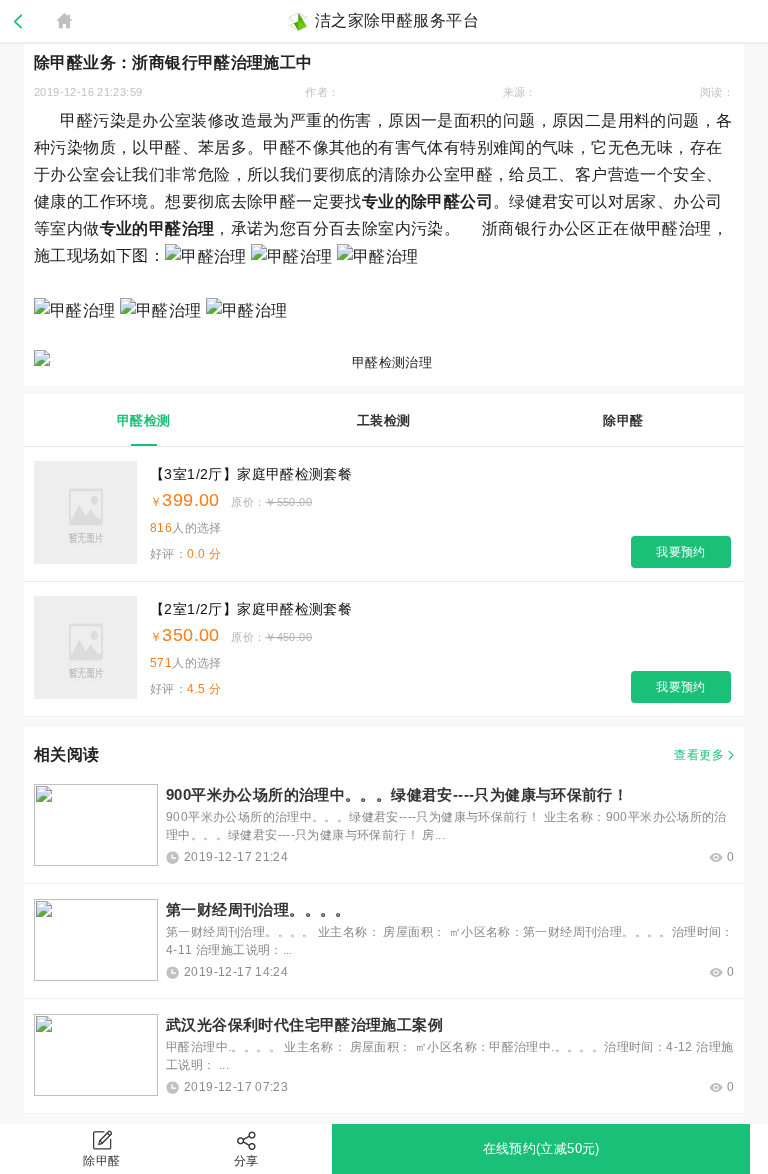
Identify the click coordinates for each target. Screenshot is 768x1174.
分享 (246, 1161)
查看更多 (699, 755)
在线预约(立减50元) (541, 1148)
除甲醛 (101, 1161)
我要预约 (681, 552)
